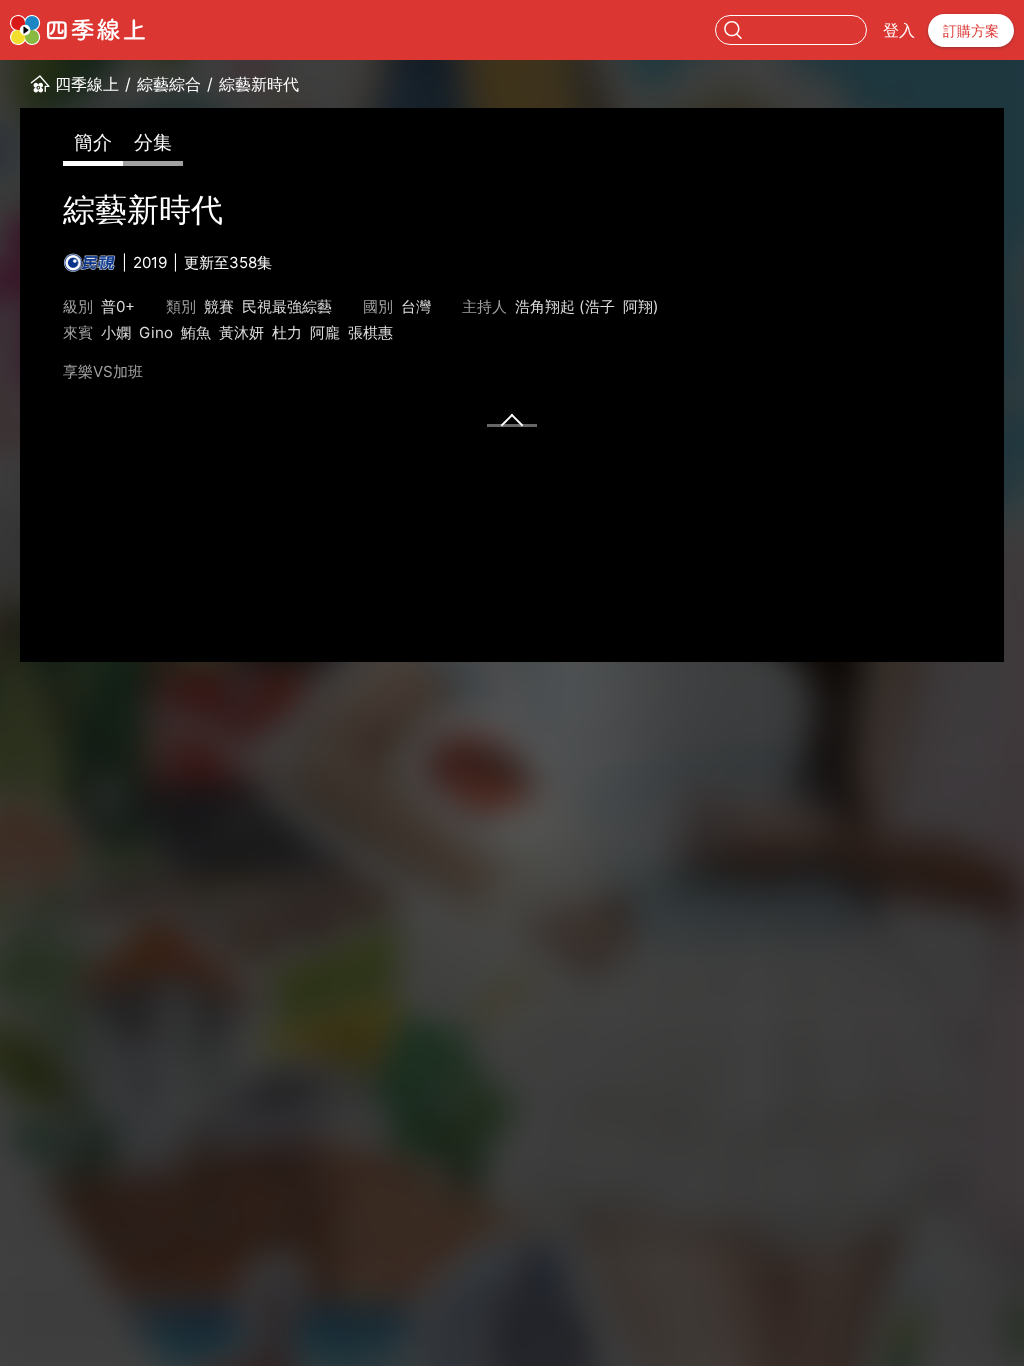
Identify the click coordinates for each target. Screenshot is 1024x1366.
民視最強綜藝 (287, 306)
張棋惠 (370, 332)
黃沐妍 (241, 332)
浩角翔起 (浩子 (565, 306)
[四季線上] (77, 30)
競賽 (219, 306)
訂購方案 (971, 30)
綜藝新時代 (259, 84)
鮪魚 (196, 332)
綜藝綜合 (169, 84)
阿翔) (641, 306)
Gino (156, 332)
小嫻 (116, 332)
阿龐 (325, 332)
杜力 (287, 332)
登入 (899, 30)
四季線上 (87, 84)
